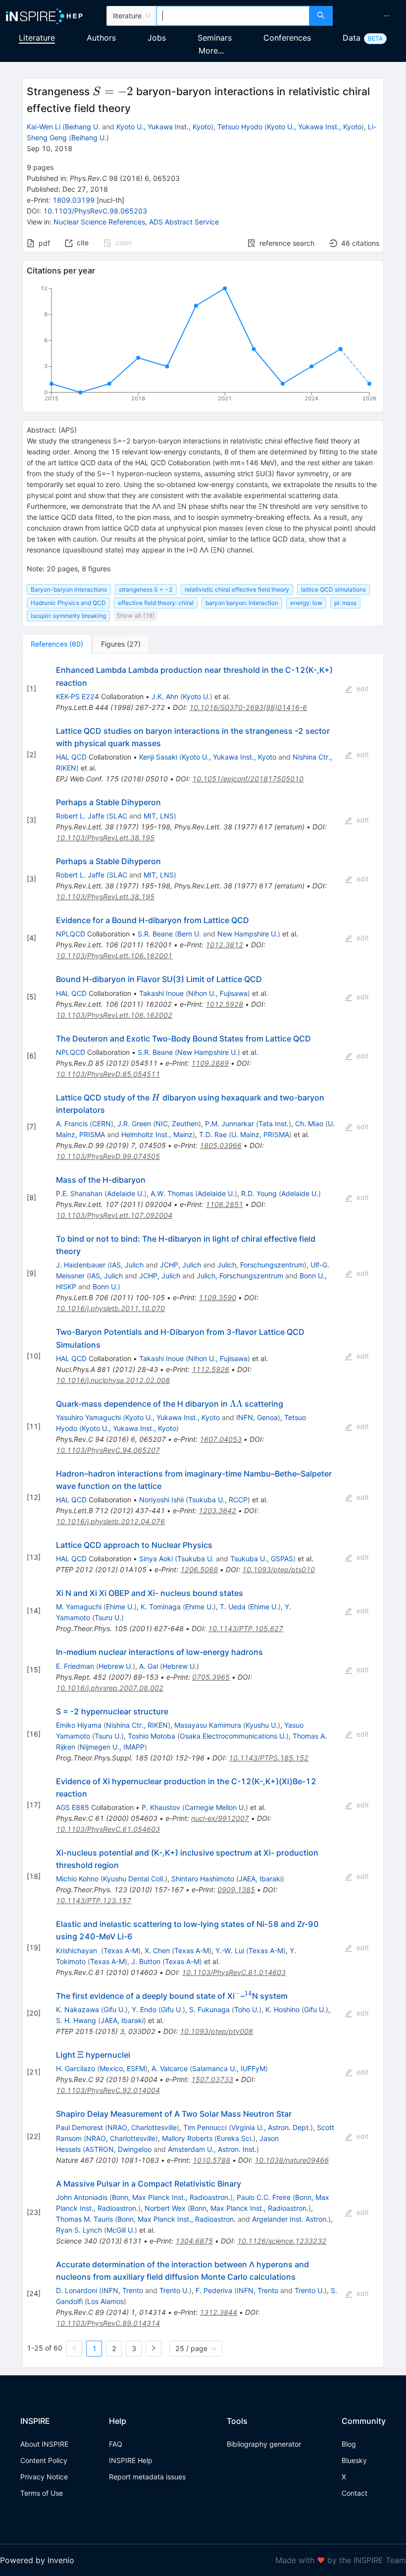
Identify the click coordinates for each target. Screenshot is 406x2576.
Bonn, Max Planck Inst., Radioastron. (171, 2197)
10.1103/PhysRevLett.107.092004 (114, 1215)
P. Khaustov (161, 1807)
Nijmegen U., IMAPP (112, 1747)
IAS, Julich (127, 1265)
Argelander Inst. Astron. (290, 2219)
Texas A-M (121, 1950)
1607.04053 (221, 1439)
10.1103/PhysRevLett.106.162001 (114, 956)
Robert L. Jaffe (80, 816)
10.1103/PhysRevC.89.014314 (108, 2323)
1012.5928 (224, 1004)
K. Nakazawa (77, 2009)
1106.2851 (224, 1204)
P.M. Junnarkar (229, 1124)
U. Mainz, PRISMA (260, 1134)
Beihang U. (82, 127)
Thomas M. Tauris (84, 2219)
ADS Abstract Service (184, 222)
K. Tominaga (161, 1607)
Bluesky (354, 2460)
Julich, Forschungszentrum (261, 1265)
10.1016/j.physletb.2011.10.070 (110, 1308)
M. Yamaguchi (79, 1607)
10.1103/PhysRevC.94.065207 (108, 1450)
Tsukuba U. (196, 1559)
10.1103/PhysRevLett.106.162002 (114, 1015)
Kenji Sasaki (158, 757)
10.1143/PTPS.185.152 (269, 1758)
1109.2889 (210, 1063)
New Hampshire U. (248, 934)
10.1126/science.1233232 (282, 2241)
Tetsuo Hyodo (240, 127)
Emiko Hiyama (79, 1725)
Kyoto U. (196, 696)
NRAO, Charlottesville (142, 2127)
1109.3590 (217, 1297)
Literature (37, 38)
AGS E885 (73, 1807)
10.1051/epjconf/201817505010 (248, 779)
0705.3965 (211, 1677)
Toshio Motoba (152, 1736)
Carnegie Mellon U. (215, 1807)
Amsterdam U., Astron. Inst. (212, 2149)
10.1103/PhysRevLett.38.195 (105, 838)
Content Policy (44, 2460)
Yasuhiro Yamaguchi (88, 1417)
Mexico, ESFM (122, 2068)
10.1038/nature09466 (292, 2160)
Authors (101, 38)
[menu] (371, 16)
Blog (349, 2444)
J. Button (146, 1961)
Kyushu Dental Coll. (134, 1879)
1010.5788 (211, 2160)
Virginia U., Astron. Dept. (271, 2127)
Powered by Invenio (37, 2560)
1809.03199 (74, 200)
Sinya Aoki (156, 1559)
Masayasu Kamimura (208, 1725)
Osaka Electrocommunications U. (233, 1736)
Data (352, 38)
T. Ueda (233, 1607)
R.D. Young (259, 1193)
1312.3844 (218, 2312)
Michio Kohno (77, 1879)
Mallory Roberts (187, 2138)
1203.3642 (217, 1510)
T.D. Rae (213, 1134)
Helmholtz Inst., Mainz (157, 1134)
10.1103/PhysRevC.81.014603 (234, 1972)
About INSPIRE (44, 2444)
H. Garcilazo (76, 2068)
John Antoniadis (82, 2197)
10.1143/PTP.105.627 (246, 1628)
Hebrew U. (116, 1666)
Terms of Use (42, 2493)
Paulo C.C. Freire (264, 2197)
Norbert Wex (165, 2208)
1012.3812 (224, 945)
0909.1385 (236, 1890)
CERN (101, 1124)
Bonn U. (105, 1287)
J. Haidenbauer (81, 1265)
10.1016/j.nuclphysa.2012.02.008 (113, 1380)
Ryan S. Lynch (79, 2230)
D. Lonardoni (76, 2290)
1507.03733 (212, 2079)
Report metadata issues (147, 2477)
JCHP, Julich (180, 1265)
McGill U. (121, 2230)
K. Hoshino (282, 2009)
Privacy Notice (44, 2477)
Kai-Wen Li (44, 127)
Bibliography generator (264, 2444)
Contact (355, 2493)
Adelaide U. (126, 1193)
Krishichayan (77, 1950)
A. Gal (149, 1666)
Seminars (215, 38)
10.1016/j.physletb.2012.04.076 (110, 1521)
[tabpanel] (203, 1511)
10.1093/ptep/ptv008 (216, 2031)
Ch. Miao (309, 1124)
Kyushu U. (262, 1725)
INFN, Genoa (257, 1417)
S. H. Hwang (76, 2020)
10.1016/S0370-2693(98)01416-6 (248, 707)
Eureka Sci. (235, 2138)
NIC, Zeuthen (177, 1124)
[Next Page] (153, 2349)
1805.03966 (221, 1145)
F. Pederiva (214, 2290)
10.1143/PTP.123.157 (94, 1900)
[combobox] (233, 16)
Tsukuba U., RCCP (218, 1500)
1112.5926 (210, 1369)
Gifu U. (114, 2009)
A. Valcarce (170, 2068)
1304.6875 (194, 2241)
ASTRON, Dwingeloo (118, 2149)
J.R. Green (134, 1124)
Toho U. (247, 2009)
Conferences (287, 38)
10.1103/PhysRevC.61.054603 (108, 1829)
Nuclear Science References (99, 222)
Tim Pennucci (205, 2127)
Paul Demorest (79, 2127)
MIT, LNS (159, 816)
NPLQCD (71, 934)
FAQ (116, 2444)
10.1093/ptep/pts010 (279, 1569)
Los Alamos (105, 2301)
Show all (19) (136, 616)
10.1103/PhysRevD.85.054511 (108, 1074)
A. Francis (72, 1124)
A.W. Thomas (172, 1193)
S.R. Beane (155, 934)
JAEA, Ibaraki (260, 1879)
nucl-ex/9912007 (220, 1818)
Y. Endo (144, 2009)
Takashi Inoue (161, 993)
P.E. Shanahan (79, 1193)
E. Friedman (75, 1666)
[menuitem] (387, 16)
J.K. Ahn (165, 696)
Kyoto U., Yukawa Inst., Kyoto (164, 127)
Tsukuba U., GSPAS (262, 1559)
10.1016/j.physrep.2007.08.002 (110, 1688)
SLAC (118, 816)
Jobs (157, 38)
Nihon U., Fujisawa (218, 993)
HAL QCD (71, 757)
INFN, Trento (122, 2290)
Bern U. (189, 934)
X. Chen (157, 1950)
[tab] (57, 644)
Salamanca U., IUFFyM (229, 2068)
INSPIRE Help (131, 2460)
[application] (203, 345)
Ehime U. (120, 1607)
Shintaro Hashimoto (203, 1879)
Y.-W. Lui (230, 1950)
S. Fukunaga (209, 2009)
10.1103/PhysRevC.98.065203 (95, 211)
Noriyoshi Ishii (161, 1500)
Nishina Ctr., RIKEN (137, 1725)
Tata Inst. (274, 1124)
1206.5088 (199, 1569)
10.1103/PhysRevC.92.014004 (108, 2090)
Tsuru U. (108, 1617)
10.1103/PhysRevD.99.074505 (108, 1156)
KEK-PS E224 (77, 696)
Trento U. (174, 2290)
